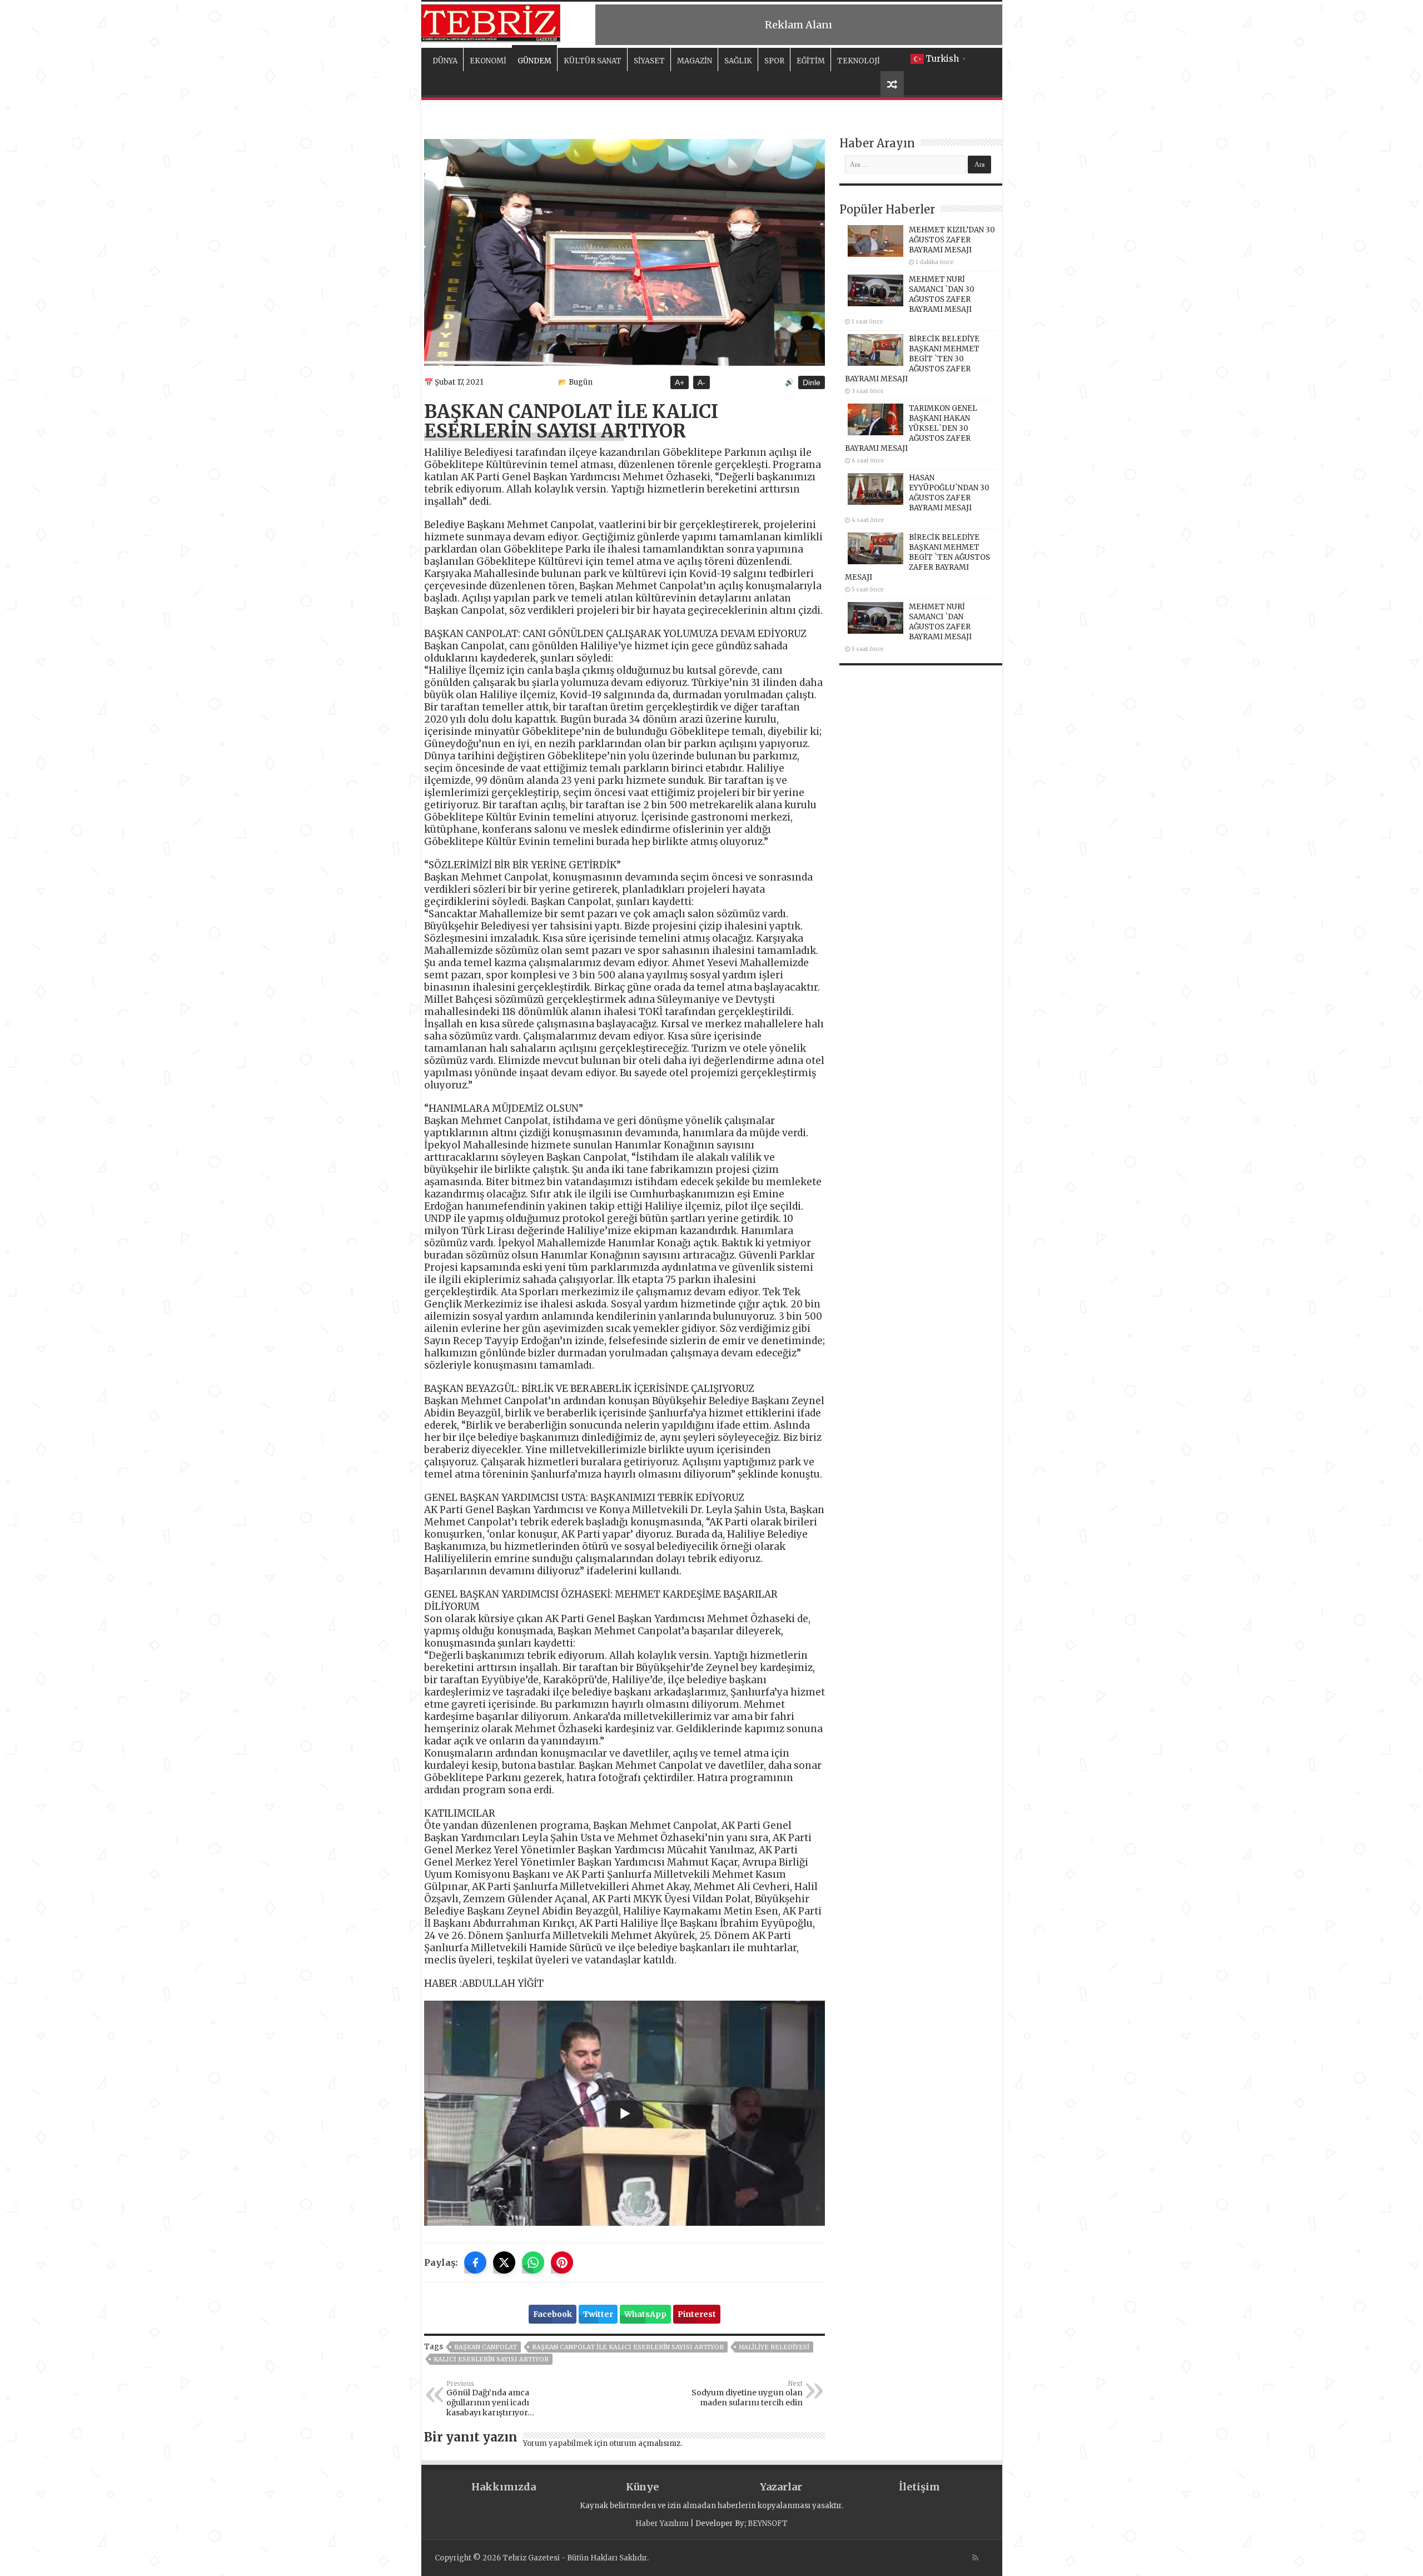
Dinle (812, 382)
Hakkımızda (504, 2487)
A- (701, 382)
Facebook (553, 2314)
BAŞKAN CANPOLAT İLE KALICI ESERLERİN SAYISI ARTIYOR (628, 2347)
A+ (680, 382)
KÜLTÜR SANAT (593, 61)
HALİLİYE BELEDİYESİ (774, 2347)
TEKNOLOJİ (859, 61)
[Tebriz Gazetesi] (491, 22)
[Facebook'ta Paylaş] (475, 2262)
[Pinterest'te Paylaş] (562, 2262)
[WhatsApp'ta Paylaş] (533, 2262)
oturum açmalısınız (645, 2443)
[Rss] (975, 2558)
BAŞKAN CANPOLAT (486, 2347)
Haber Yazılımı (662, 2523)
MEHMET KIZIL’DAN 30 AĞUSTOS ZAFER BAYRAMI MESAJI (952, 240)
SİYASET (649, 61)
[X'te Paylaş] (504, 2262)
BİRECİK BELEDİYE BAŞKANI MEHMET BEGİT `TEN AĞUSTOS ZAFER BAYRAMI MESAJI (917, 557)
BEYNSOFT (768, 2523)
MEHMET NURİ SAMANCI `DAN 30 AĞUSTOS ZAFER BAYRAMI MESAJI (942, 294)
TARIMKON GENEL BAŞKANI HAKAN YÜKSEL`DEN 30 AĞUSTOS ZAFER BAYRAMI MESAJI (911, 428)
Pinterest (697, 2314)
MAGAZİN (695, 61)
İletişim (919, 2487)
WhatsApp (645, 2314)
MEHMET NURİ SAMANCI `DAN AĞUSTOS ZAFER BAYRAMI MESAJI (940, 622)
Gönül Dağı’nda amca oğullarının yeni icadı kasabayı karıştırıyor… (490, 2399)
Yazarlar (781, 2487)
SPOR (774, 61)
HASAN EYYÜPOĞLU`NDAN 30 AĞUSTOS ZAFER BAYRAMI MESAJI (949, 493)
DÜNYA (445, 61)
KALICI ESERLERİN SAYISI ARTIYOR (491, 2359)
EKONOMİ (488, 61)
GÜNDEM (534, 61)
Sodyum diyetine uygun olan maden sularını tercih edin (747, 2394)
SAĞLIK (738, 61)
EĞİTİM (811, 61)
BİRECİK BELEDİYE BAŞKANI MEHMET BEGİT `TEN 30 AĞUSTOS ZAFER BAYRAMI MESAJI (912, 359)
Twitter (598, 2314)
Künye (642, 2487)
